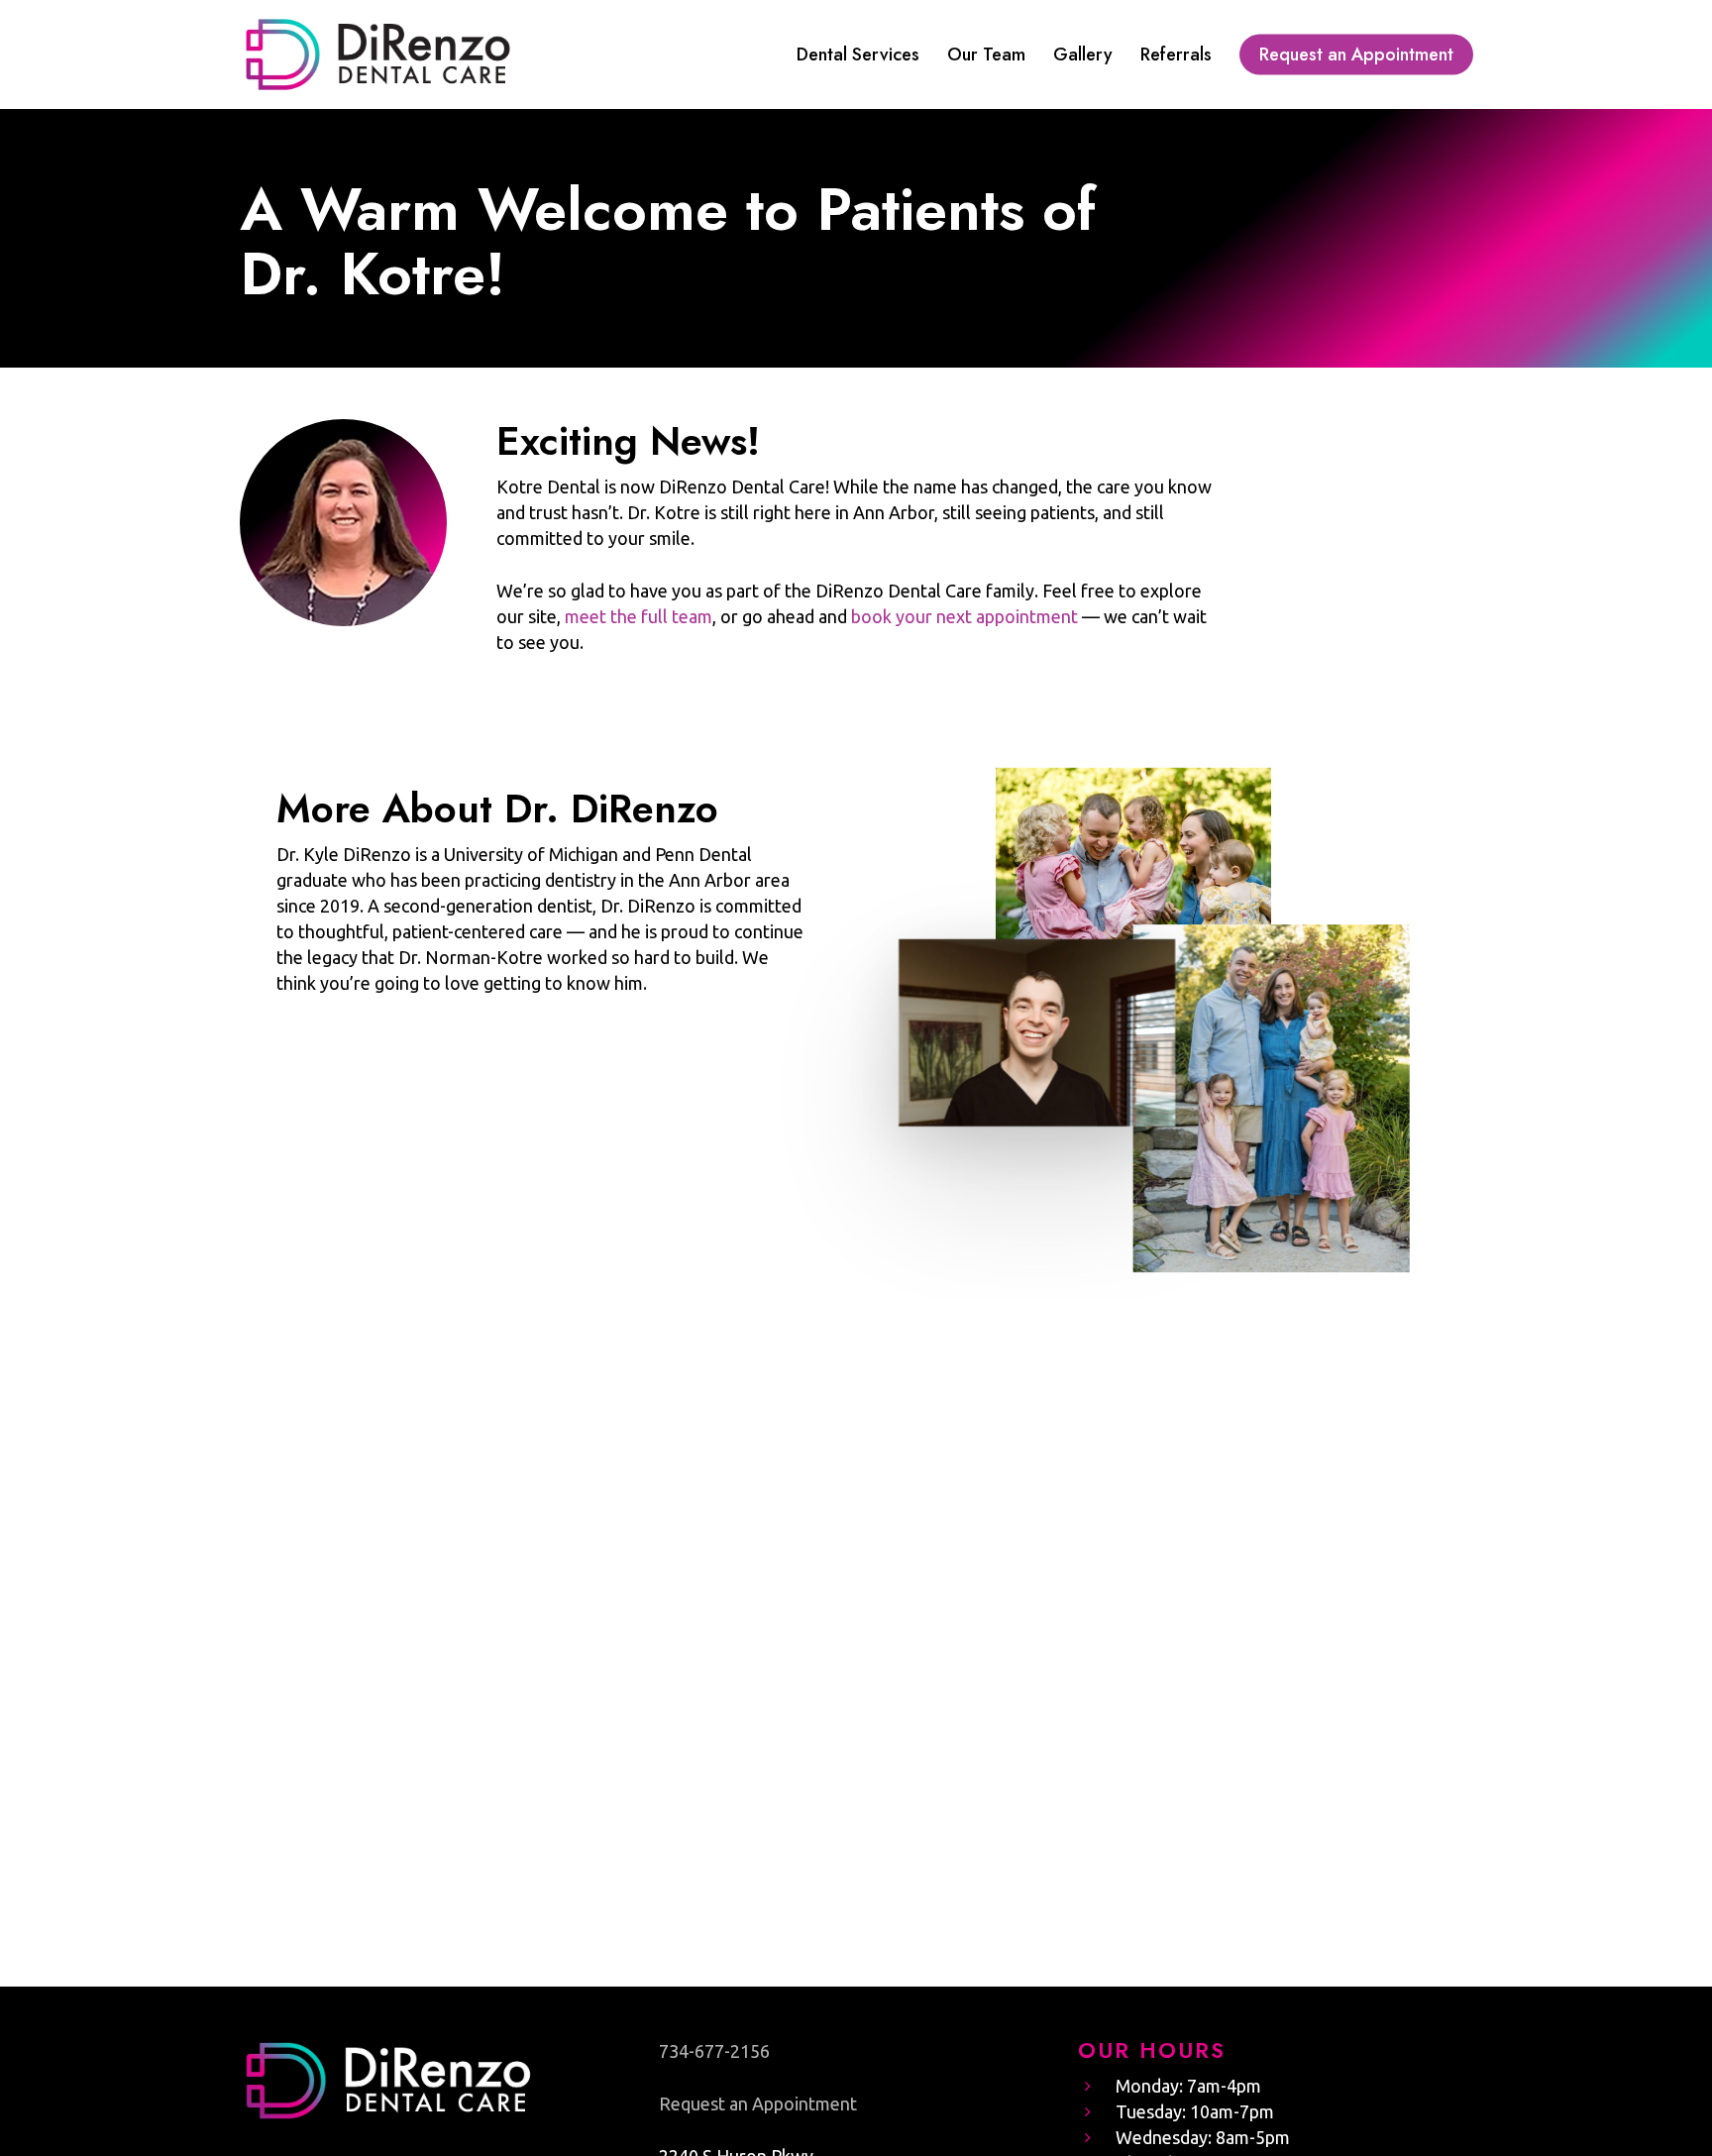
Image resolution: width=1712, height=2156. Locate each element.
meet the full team (639, 616)
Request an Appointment (758, 2103)
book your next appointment (964, 616)
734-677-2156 (714, 2051)
